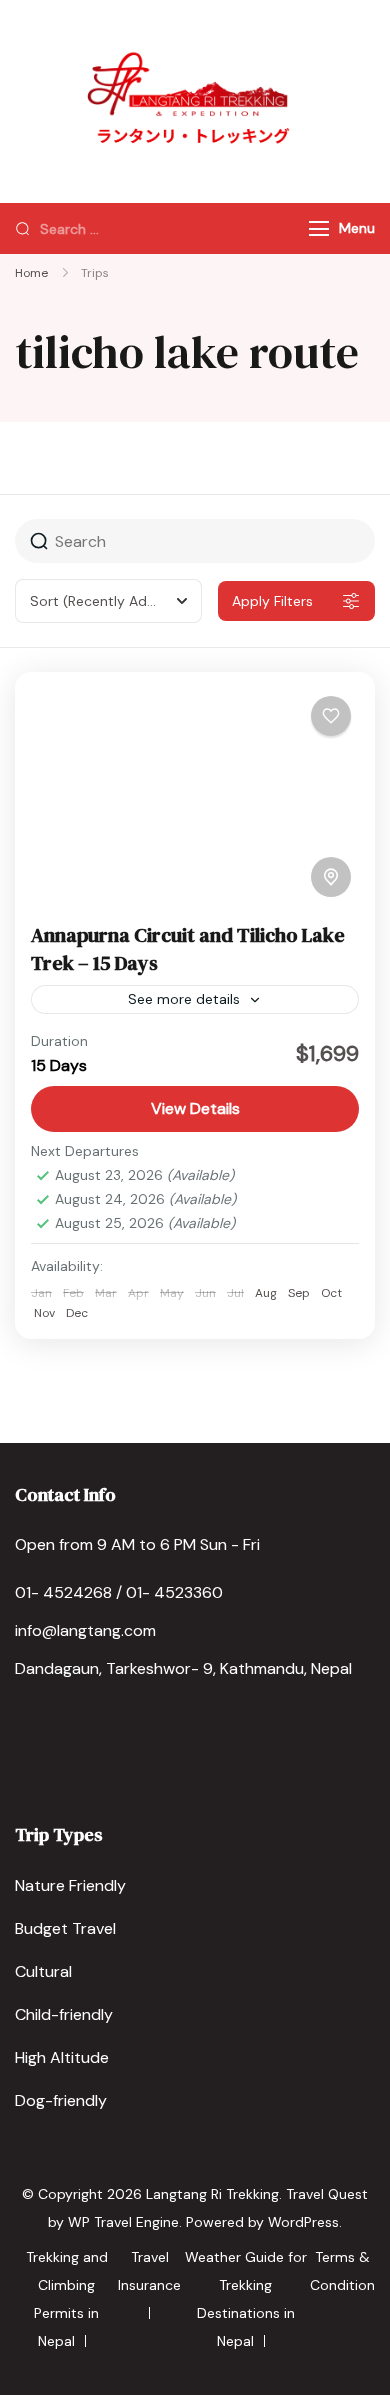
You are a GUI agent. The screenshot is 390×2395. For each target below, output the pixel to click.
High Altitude (62, 2057)
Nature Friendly (70, 1885)
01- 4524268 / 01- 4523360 (119, 1592)
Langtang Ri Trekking (212, 2194)
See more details (184, 999)
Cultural (43, 1971)
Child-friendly (64, 2014)
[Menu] (319, 228)
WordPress (303, 2222)
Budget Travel (65, 1928)
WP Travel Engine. (125, 2222)
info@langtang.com (85, 1630)
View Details (195, 1108)
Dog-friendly (61, 2100)
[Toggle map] (331, 877)
